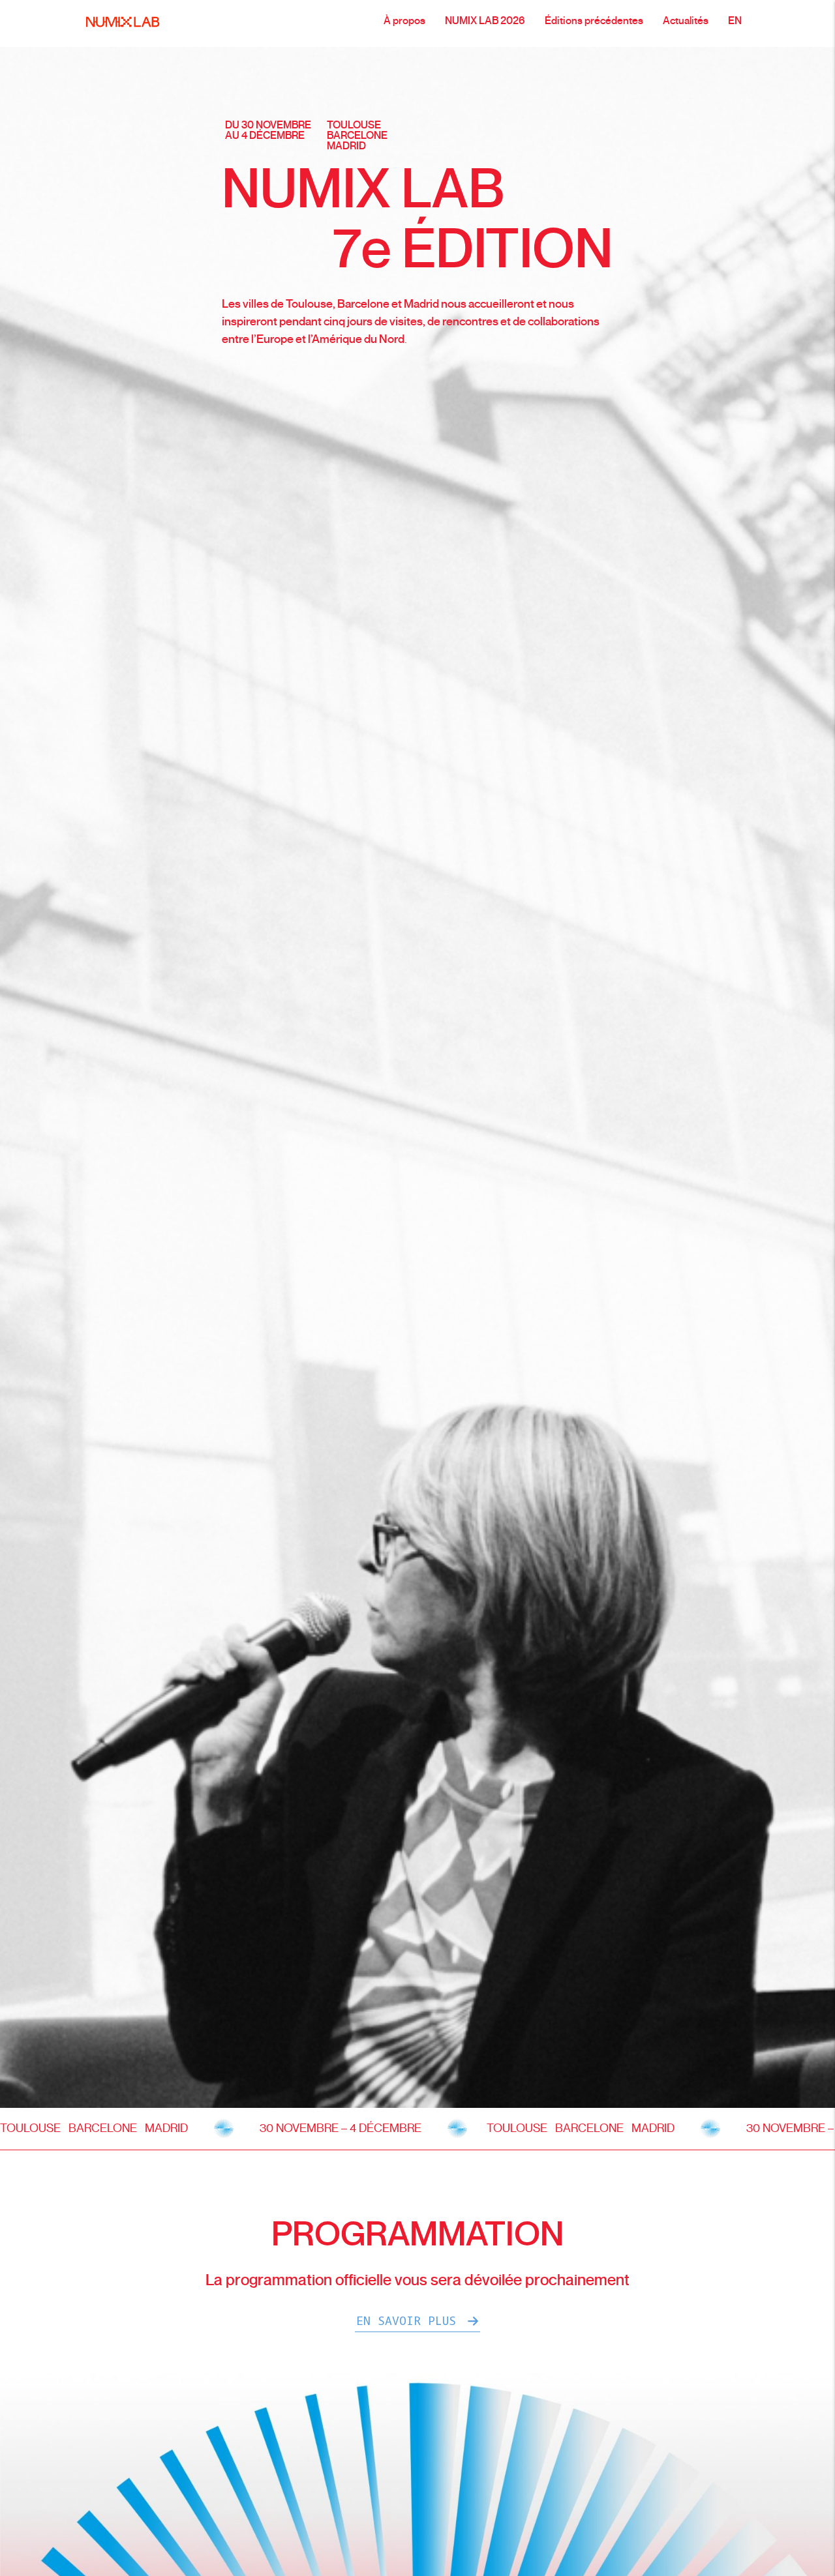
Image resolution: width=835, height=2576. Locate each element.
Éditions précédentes (594, 21)
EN (735, 21)
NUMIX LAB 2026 (485, 21)
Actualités (686, 21)
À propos (404, 21)
